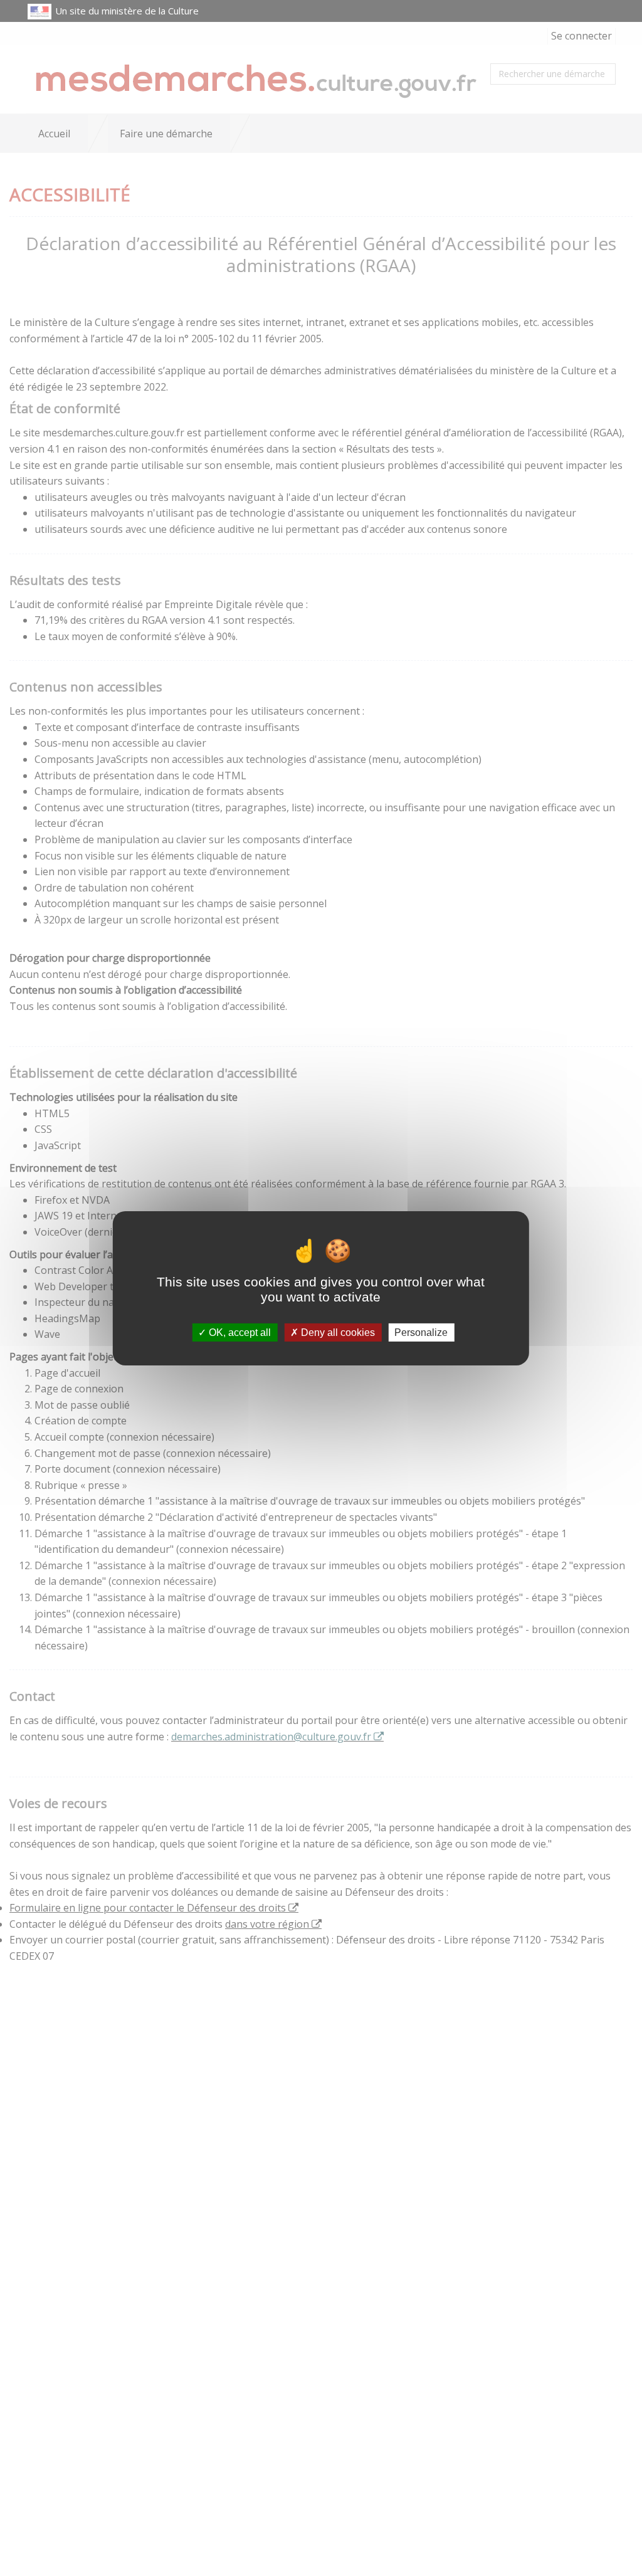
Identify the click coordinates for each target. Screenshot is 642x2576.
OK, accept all (239, 1332)
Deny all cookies (337, 1332)
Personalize (421, 1332)
